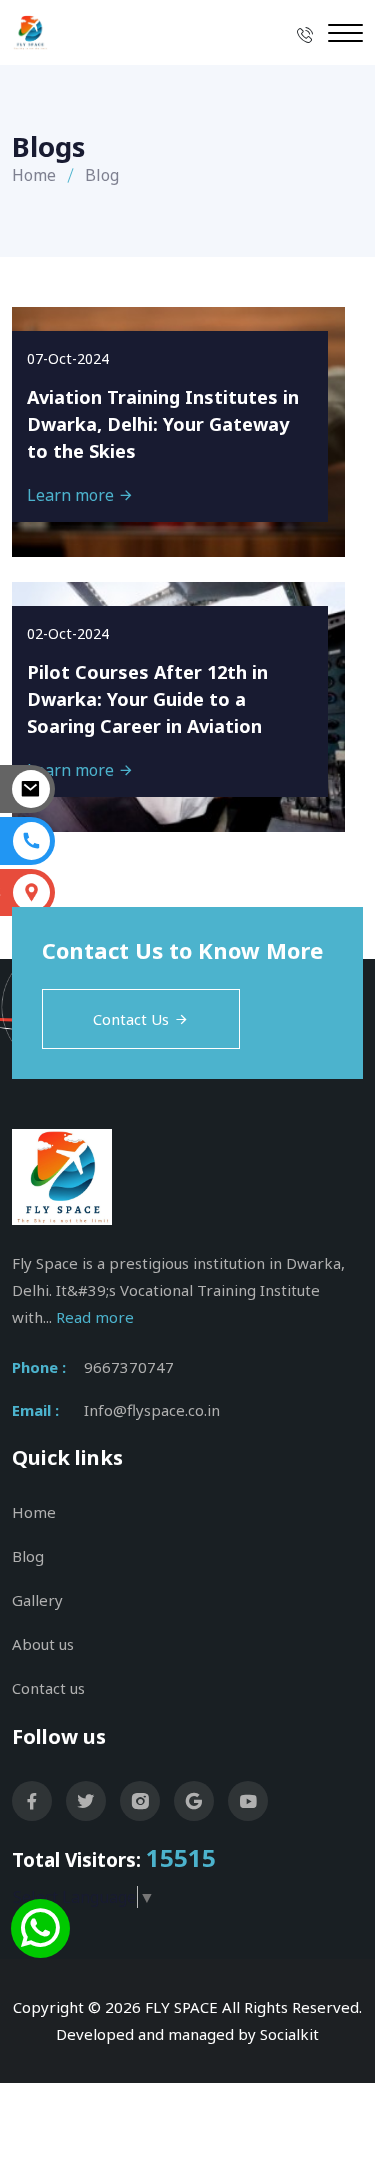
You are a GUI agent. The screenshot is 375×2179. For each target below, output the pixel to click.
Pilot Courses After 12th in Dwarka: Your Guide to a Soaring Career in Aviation (147, 699)
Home (34, 175)
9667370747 (129, 1367)
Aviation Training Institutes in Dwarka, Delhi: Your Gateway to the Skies (163, 424)
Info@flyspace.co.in (152, 1410)
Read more (95, 1317)
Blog (28, 1556)
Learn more (72, 495)
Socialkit (289, 2034)
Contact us (48, 1688)
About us (43, 1644)
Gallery (37, 1600)
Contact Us (131, 1019)
